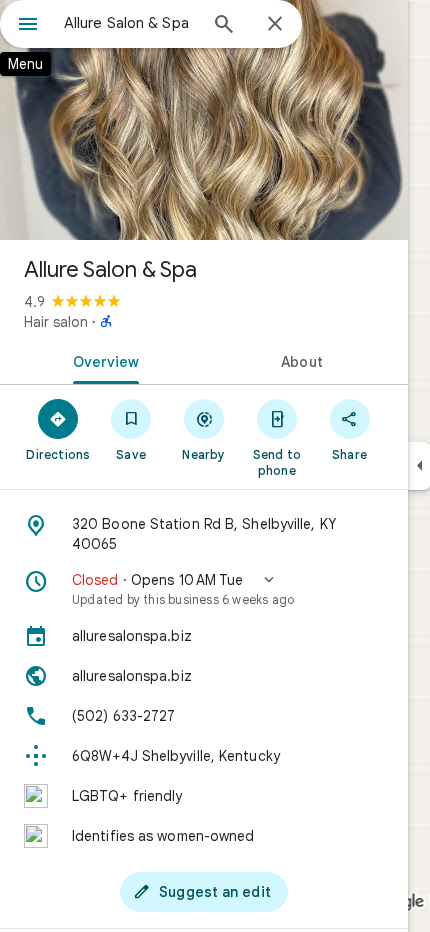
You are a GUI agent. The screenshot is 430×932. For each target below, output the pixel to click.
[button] (204, 589)
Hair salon (56, 322)
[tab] (102, 360)
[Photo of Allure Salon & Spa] (204, 120)
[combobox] (130, 23)
